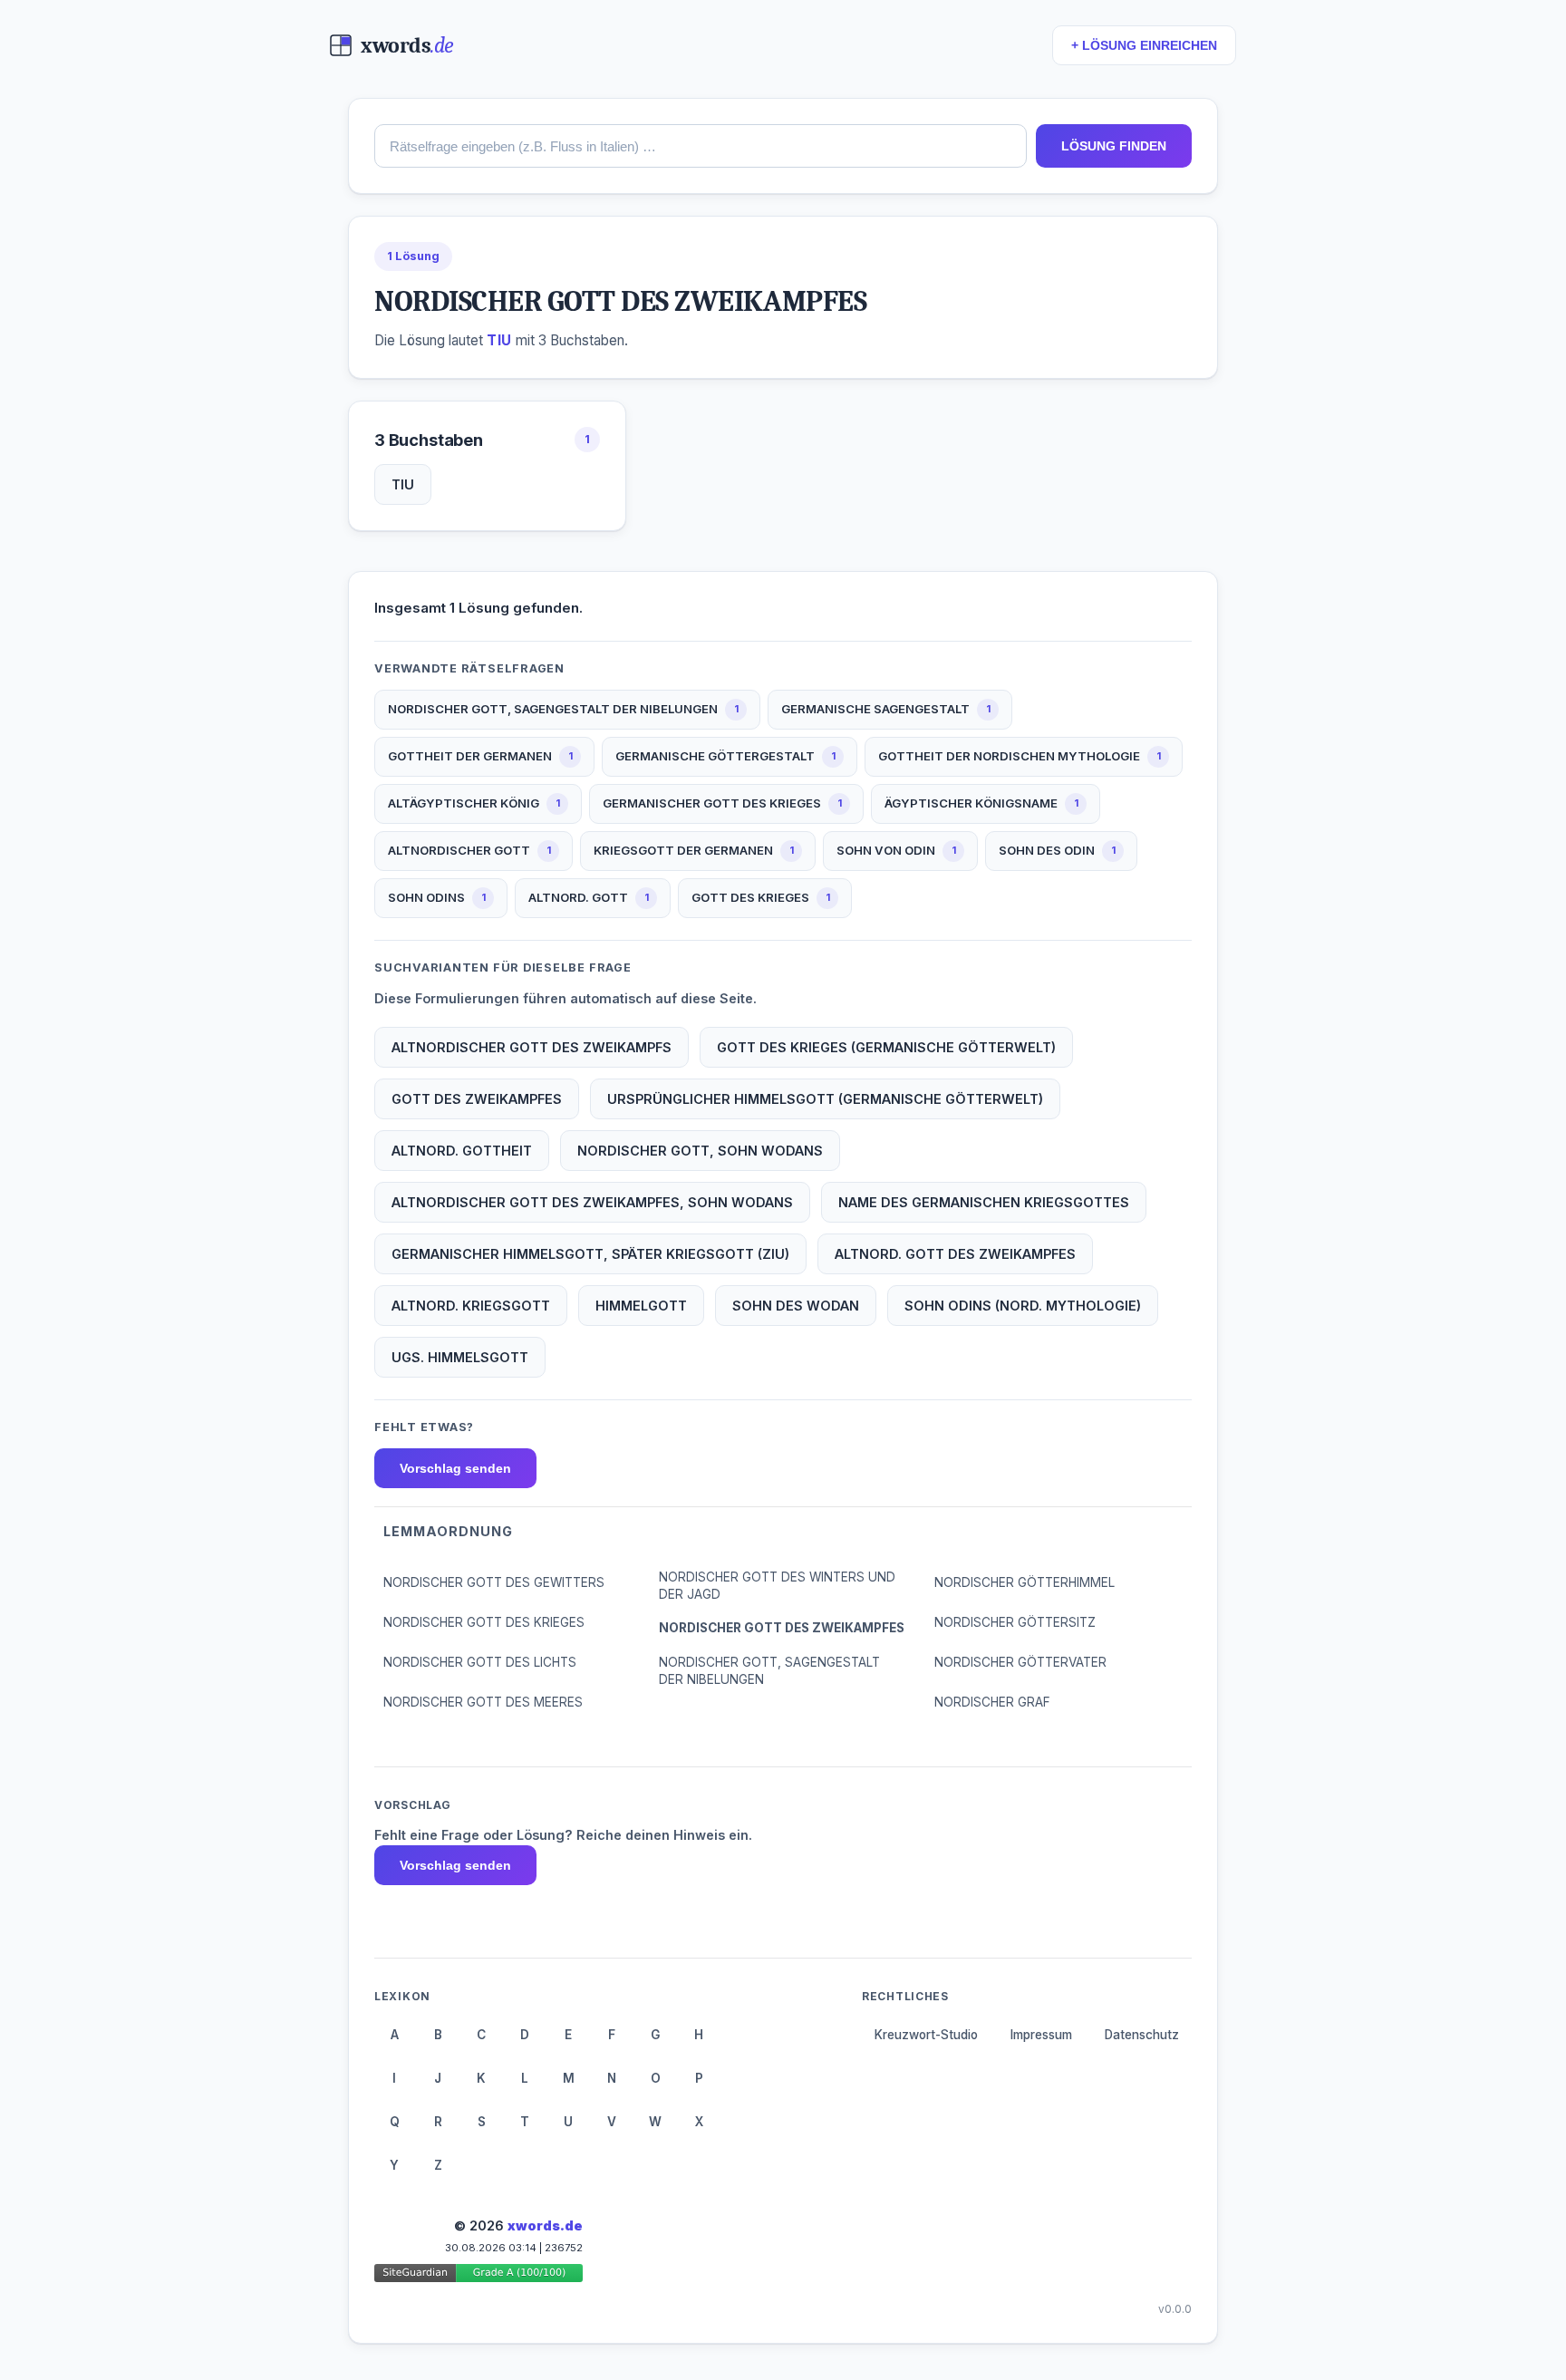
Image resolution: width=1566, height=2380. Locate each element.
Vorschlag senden (455, 1468)
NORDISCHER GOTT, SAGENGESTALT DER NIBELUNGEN (769, 1671)
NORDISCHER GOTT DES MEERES (483, 1702)
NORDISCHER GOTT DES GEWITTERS (494, 1582)
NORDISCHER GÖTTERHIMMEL (1025, 1582)
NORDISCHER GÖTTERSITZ (1015, 1622)
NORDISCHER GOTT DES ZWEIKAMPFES (782, 1628)
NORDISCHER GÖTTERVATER (1020, 1662)
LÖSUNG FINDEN (1114, 146)
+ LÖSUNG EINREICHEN (1144, 46)
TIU (403, 484)
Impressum (1041, 2035)
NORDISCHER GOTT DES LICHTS (480, 1662)
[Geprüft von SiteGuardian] (478, 2276)
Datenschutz (1142, 2035)
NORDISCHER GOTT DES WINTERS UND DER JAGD (777, 1586)
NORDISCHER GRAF (992, 1702)
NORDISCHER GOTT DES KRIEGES (484, 1622)
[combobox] (701, 146)
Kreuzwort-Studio (926, 2035)
